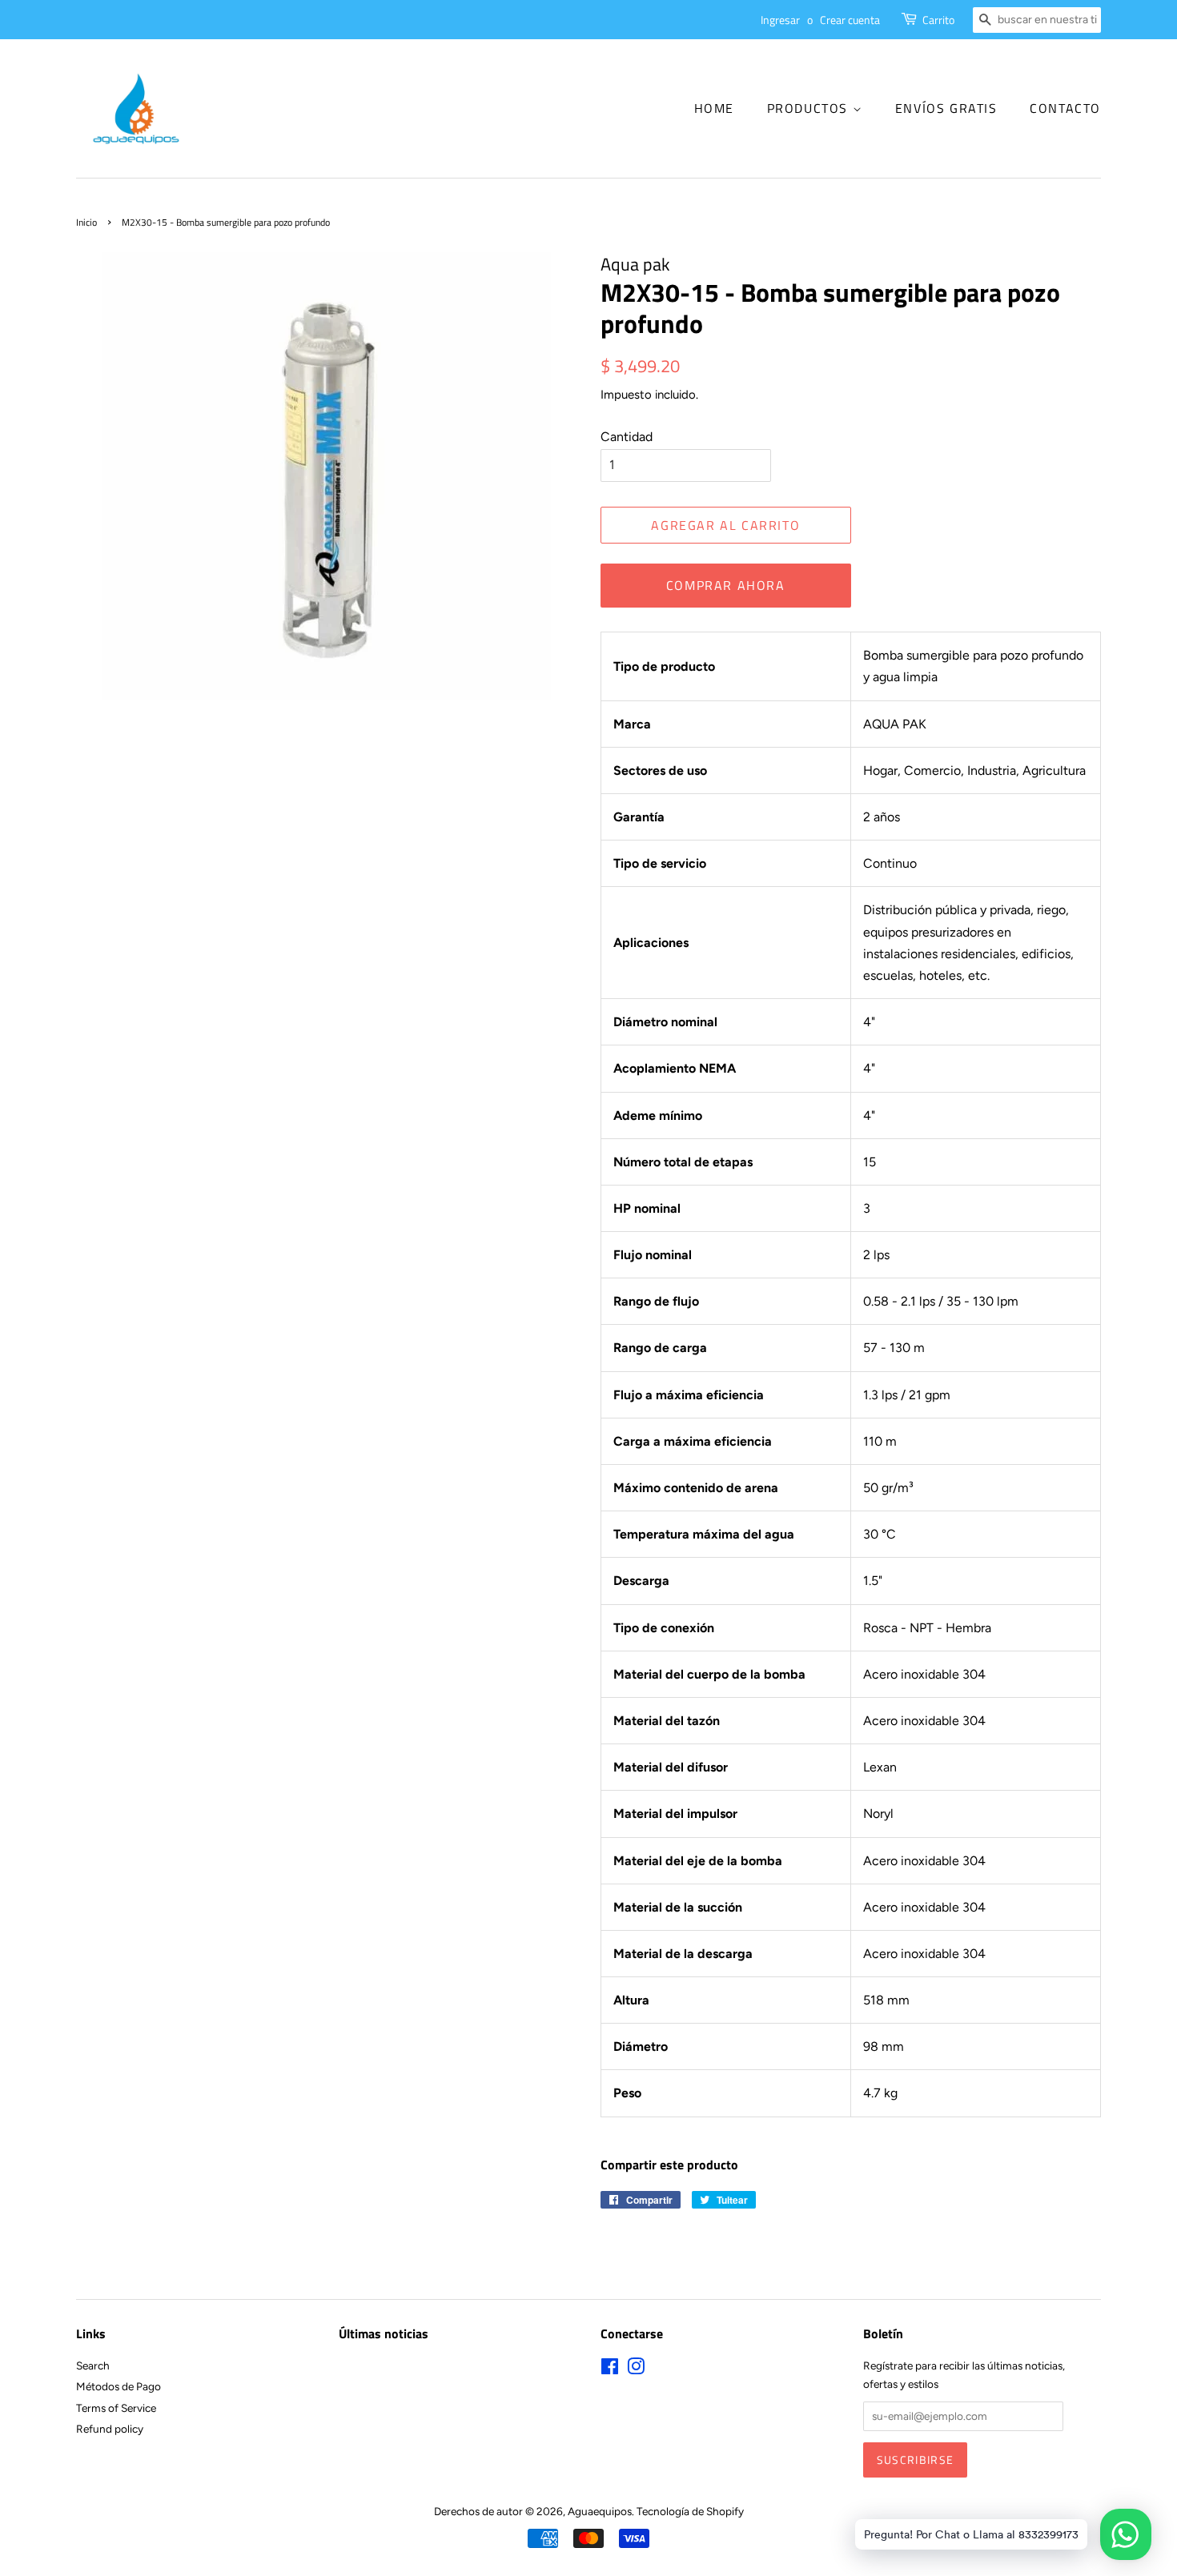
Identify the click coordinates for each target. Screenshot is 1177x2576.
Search (93, 2365)
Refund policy (110, 2429)
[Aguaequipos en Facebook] (610, 2369)
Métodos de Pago (119, 2386)
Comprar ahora (726, 585)
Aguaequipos (600, 2511)
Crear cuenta (850, 20)
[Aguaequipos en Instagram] (636, 2369)
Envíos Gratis (946, 108)
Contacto (1065, 108)
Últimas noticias (384, 2333)
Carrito (938, 20)
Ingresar (780, 20)
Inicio (86, 222)
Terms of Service (116, 2408)
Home (714, 108)
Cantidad (627, 437)
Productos (810, 108)
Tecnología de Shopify (690, 2511)
